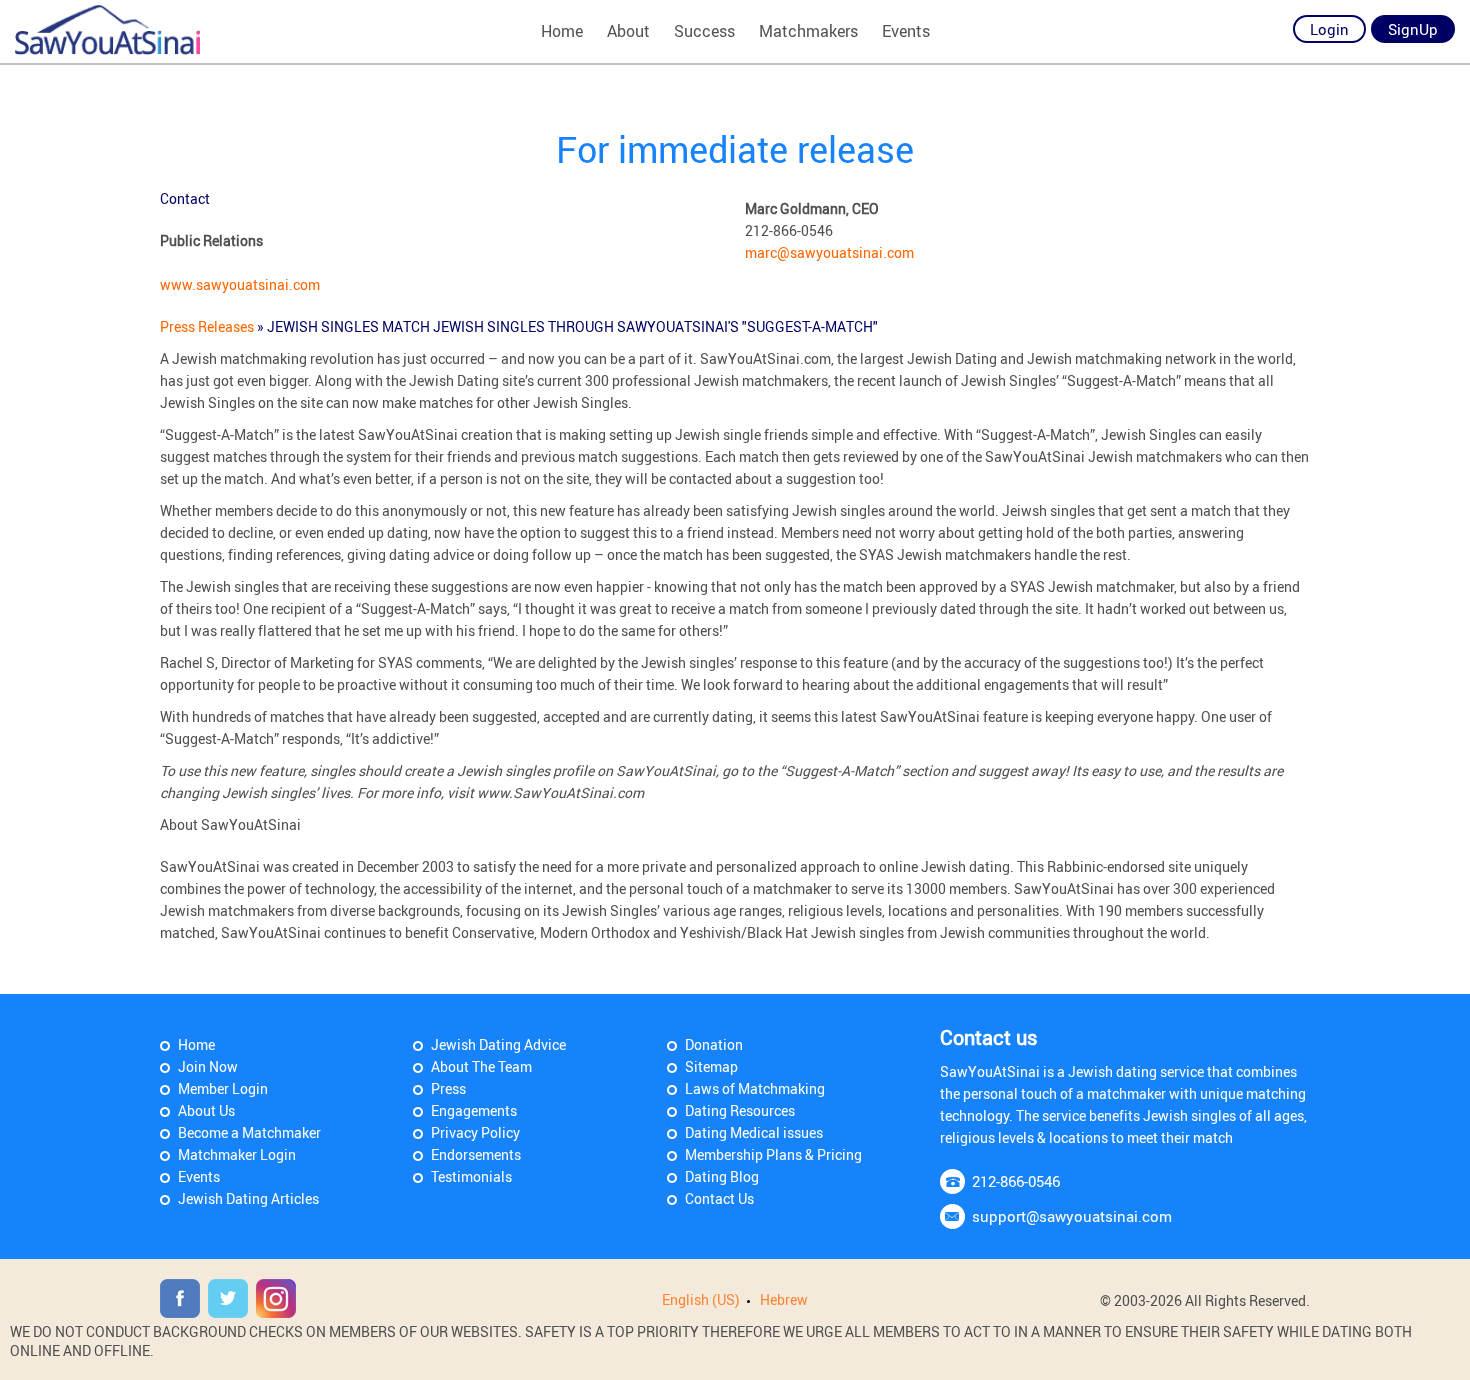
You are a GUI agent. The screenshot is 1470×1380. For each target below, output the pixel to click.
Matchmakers (808, 31)
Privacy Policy (475, 1132)
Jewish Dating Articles (248, 1198)
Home (562, 31)
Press (448, 1088)
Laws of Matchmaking (755, 1088)
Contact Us (719, 1198)
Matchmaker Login (237, 1154)
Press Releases (208, 326)
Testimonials (471, 1176)
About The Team (481, 1066)
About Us (206, 1110)
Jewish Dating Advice (498, 1044)
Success (704, 31)
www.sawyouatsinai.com (240, 284)
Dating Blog (722, 1176)
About (628, 31)
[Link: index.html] (107, 30)
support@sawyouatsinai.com (1072, 1216)
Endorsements (476, 1154)
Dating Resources (740, 1110)
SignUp (1413, 29)
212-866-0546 (1016, 1181)
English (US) (701, 1299)
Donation (714, 1044)
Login (1329, 29)
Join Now (208, 1066)
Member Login (223, 1088)
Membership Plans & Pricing (773, 1154)
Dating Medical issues (754, 1132)
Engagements (474, 1110)
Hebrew (784, 1299)
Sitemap (711, 1066)
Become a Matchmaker (249, 1132)
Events (906, 31)
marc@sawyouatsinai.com (829, 252)
